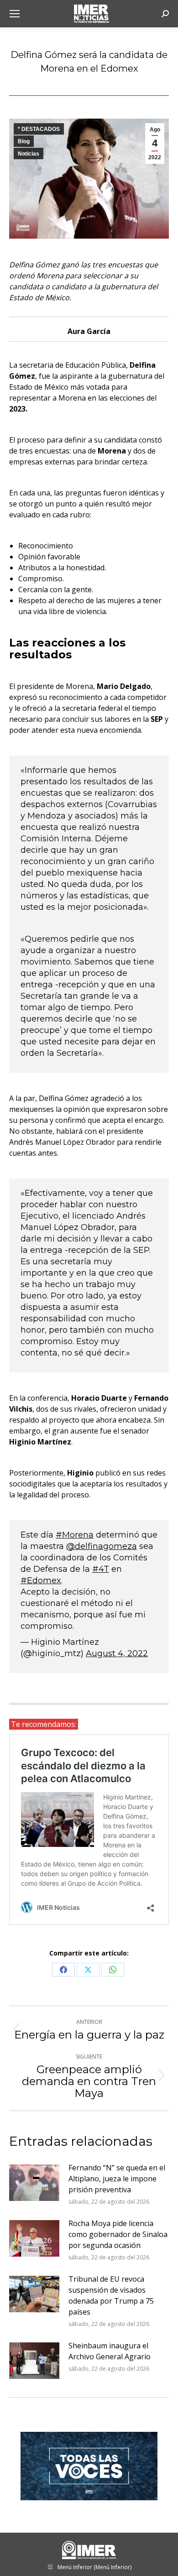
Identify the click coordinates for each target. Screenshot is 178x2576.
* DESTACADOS (39, 129)
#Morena (75, 1535)
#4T (101, 1569)
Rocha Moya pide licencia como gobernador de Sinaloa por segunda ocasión (118, 2234)
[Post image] (34, 2183)
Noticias (29, 154)
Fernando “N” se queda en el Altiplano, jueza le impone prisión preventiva (117, 2179)
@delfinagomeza (102, 1546)
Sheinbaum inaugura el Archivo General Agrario (110, 2351)
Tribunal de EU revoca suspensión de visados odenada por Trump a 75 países (111, 2295)
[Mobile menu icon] (15, 14)
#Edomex (41, 1580)
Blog (24, 141)
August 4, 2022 (117, 1653)
